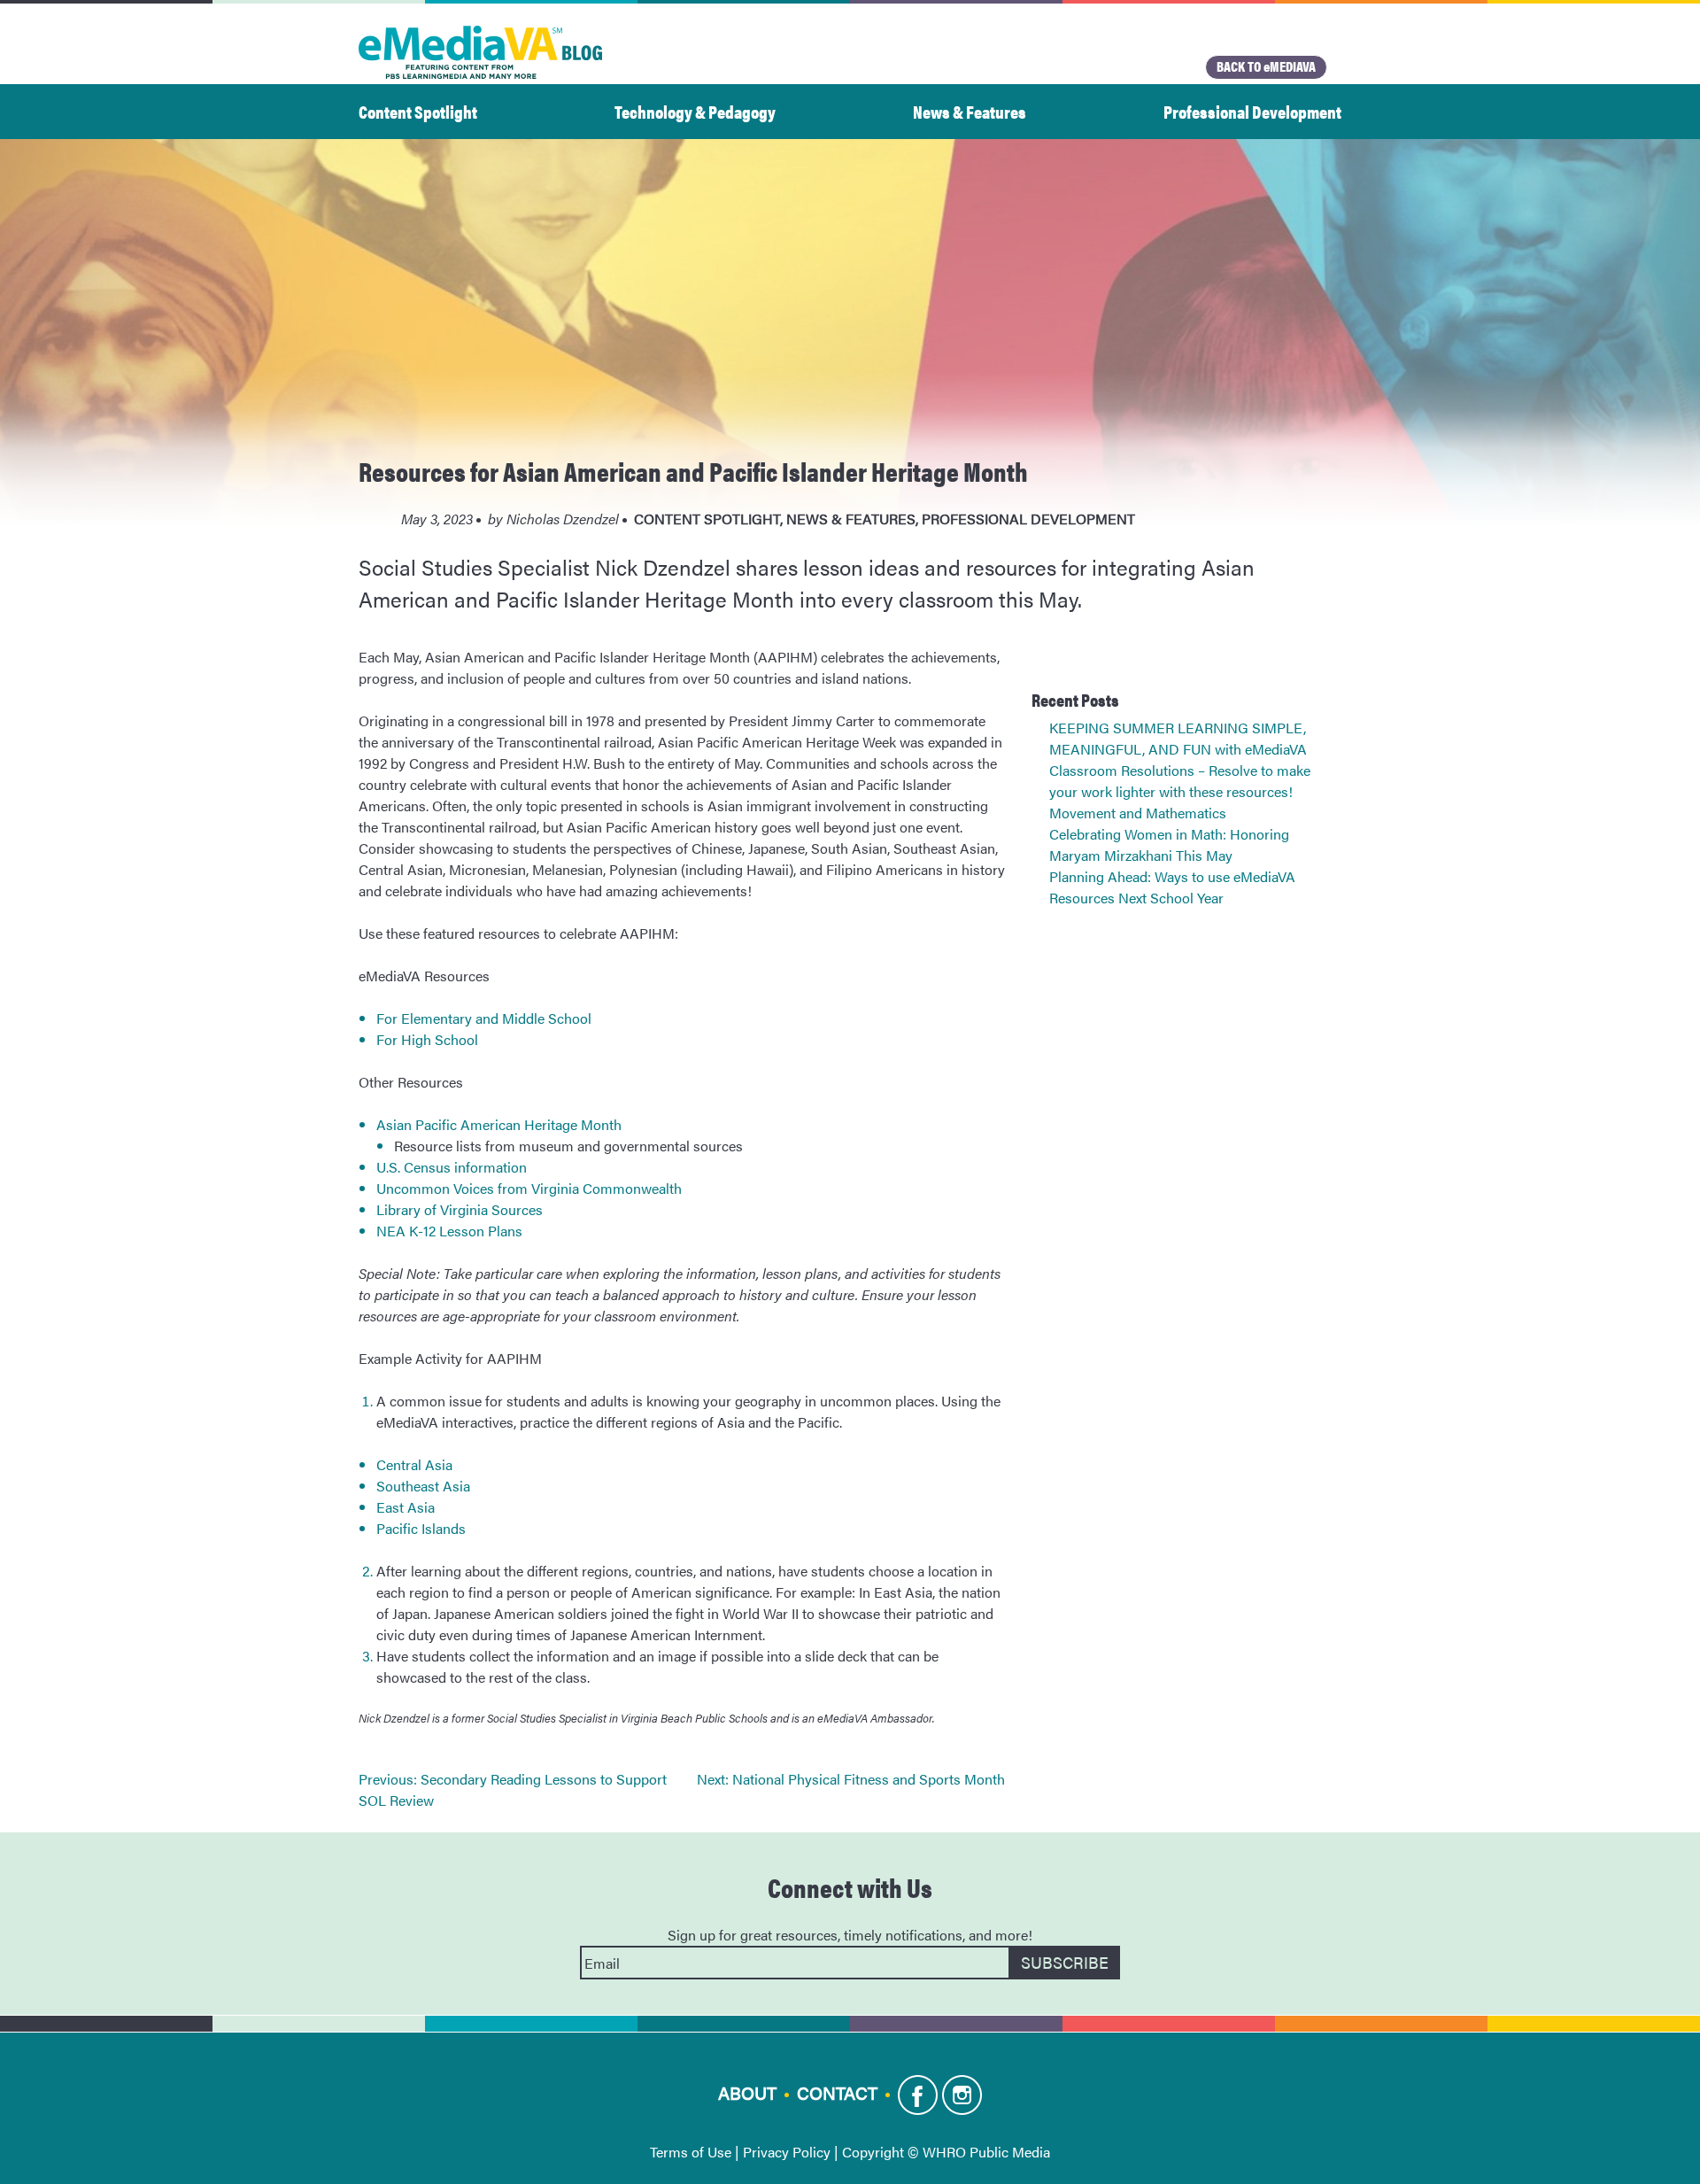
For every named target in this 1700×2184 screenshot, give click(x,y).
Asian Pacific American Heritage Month (501, 1124)
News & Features (970, 111)
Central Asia (414, 1464)
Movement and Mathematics (1138, 813)
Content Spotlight (418, 111)
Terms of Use (691, 2152)
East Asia (406, 1507)
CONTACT (837, 2092)
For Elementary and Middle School (484, 1018)
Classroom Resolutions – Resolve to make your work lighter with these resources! (1180, 781)
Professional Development (1252, 111)
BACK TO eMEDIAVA (1266, 66)
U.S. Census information (452, 1167)
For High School (427, 1039)
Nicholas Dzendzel (563, 519)
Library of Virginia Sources (460, 1209)
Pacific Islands (421, 1528)
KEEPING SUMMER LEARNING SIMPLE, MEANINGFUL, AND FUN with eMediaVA (1178, 738)
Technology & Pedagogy (695, 111)
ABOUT (747, 2092)
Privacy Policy (787, 2152)
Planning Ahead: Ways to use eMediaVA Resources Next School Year (1172, 887)
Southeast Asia (423, 1486)
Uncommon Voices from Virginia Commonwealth (529, 1188)
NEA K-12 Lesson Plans (449, 1231)
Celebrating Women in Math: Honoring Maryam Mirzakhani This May (1169, 844)
